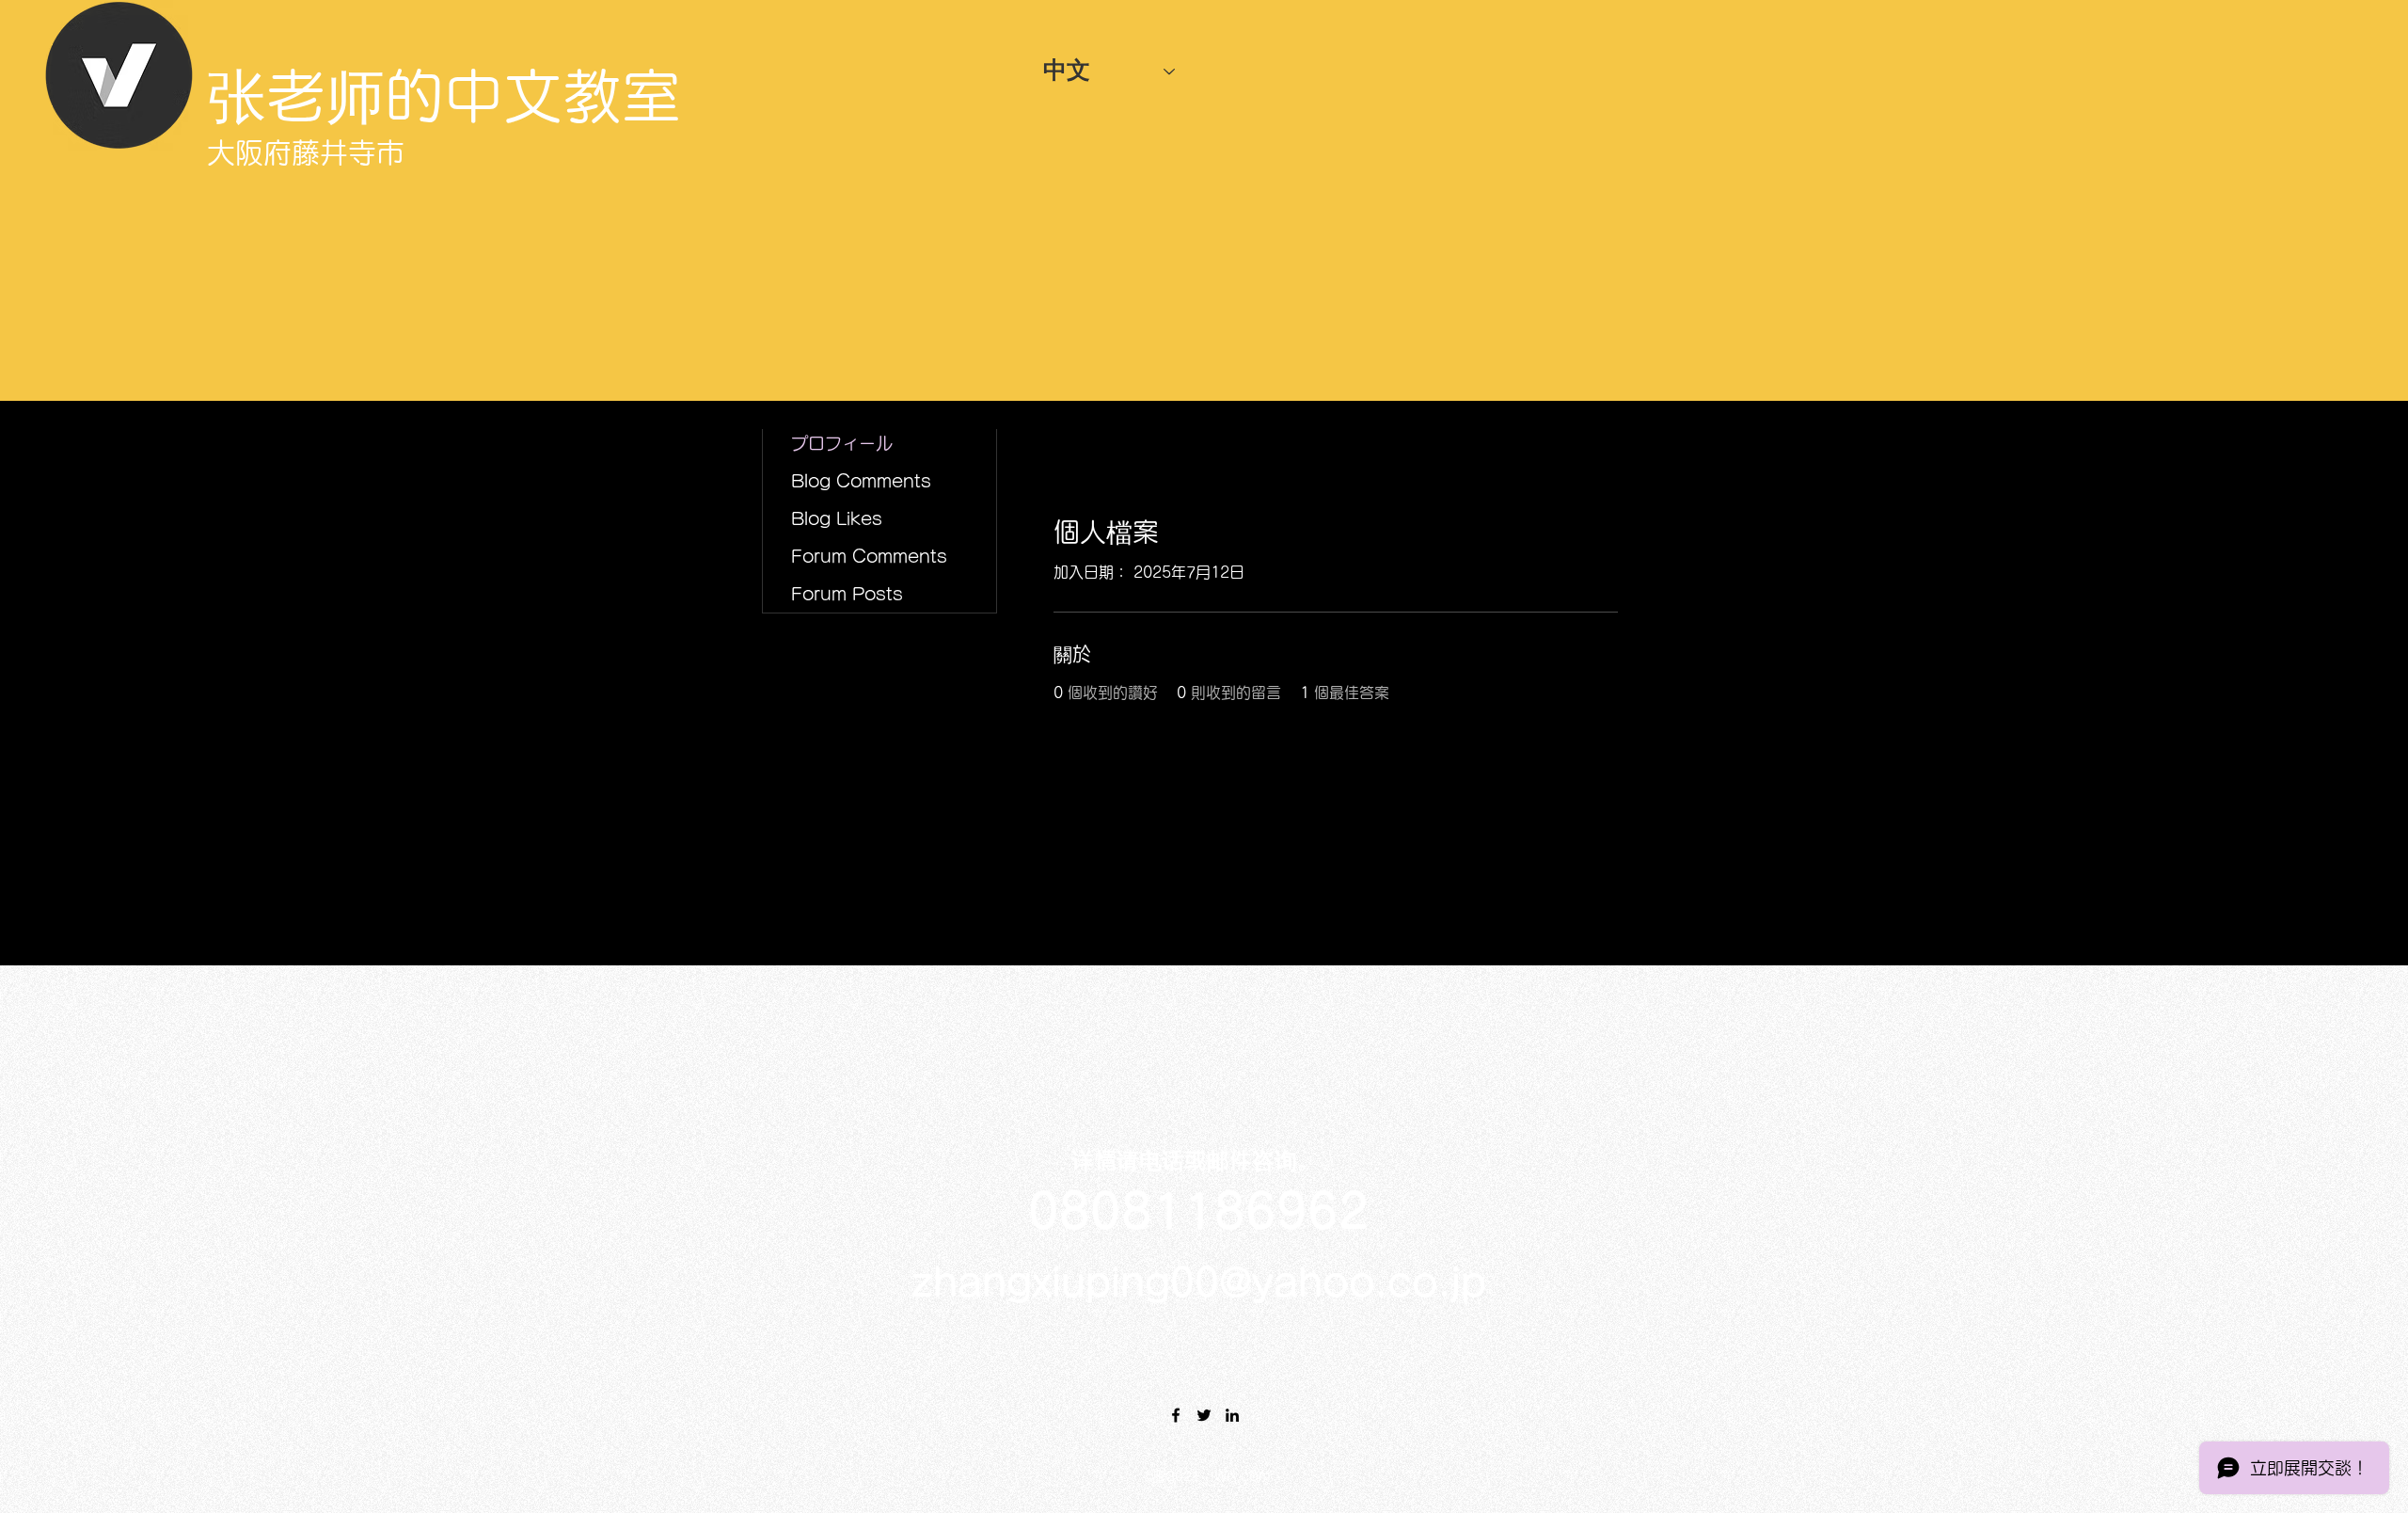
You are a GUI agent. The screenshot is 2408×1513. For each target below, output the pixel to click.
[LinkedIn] (1232, 1415)
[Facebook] (1176, 1415)
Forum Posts (847, 594)
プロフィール (842, 443)
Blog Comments (861, 481)
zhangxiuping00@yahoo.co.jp (1199, 1282)
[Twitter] (1204, 1415)
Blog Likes (837, 518)
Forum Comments (869, 556)
